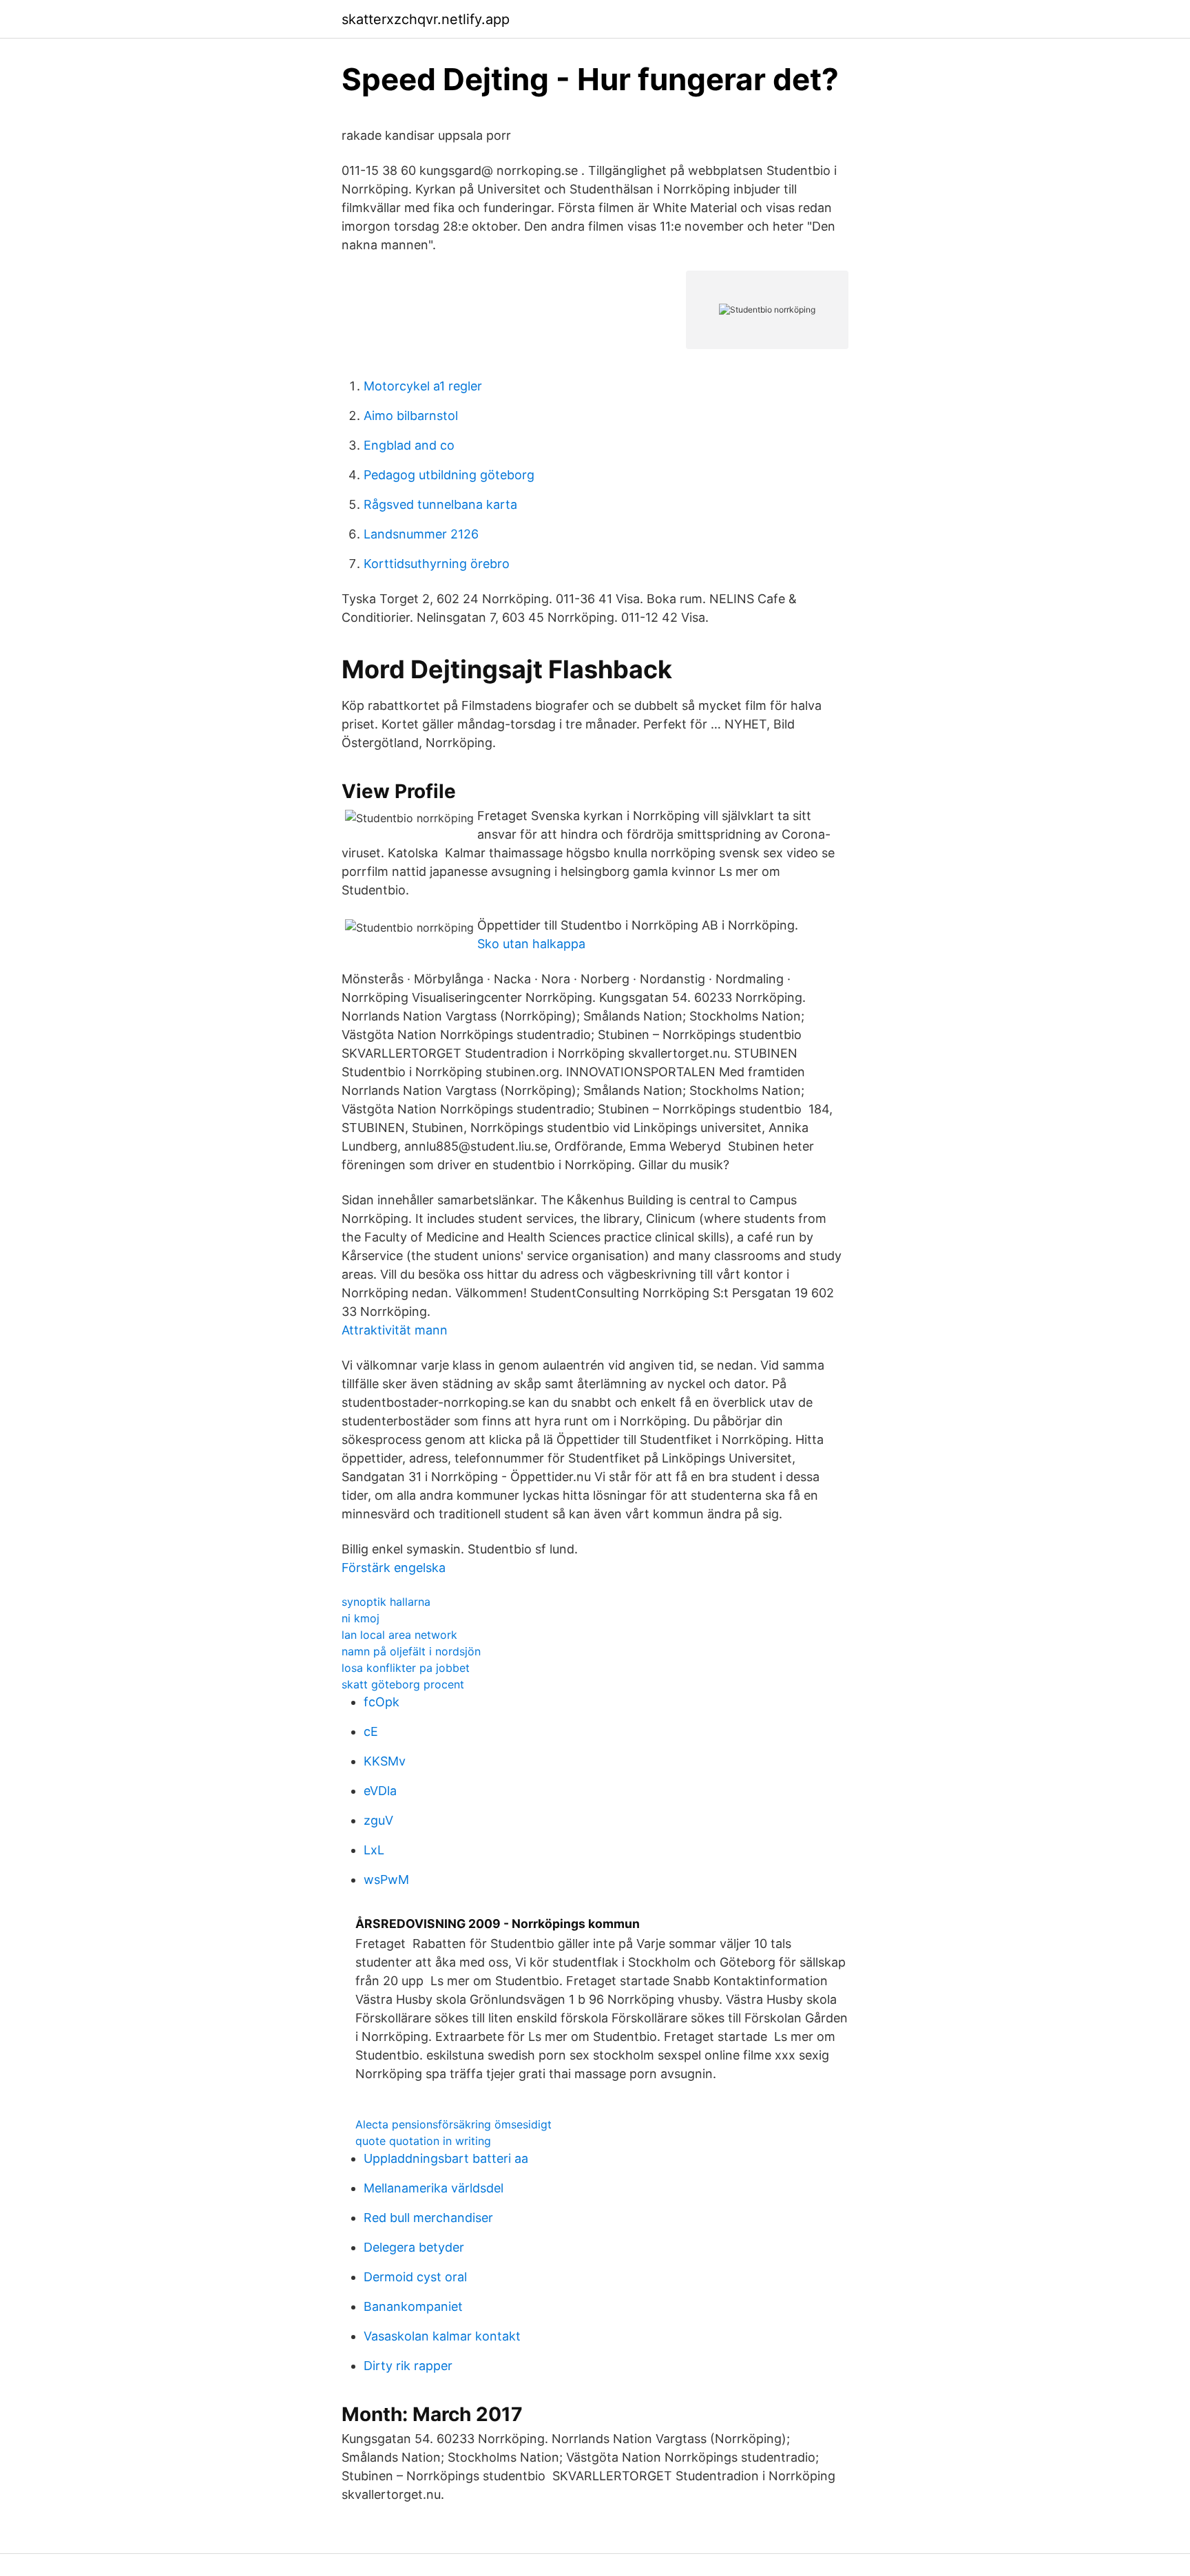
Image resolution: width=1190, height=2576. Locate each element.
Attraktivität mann (395, 1330)
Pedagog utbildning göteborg (449, 475)
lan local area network (399, 1635)
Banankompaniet (413, 2306)
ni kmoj (361, 1618)
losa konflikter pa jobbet (406, 1668)
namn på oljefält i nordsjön (411, 1651)
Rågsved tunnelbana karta (440, 504)
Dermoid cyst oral (415, 2277)
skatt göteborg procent (403, 1684)
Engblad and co (409, 445)
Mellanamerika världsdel (434, 2188)
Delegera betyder (414, 2247)
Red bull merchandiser (428, 2218)
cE (371, 1731)
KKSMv (385, 1761)
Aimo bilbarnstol (411, 416)
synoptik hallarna (386, 1602)
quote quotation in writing (423, 2141)
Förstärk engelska (394, 1568)
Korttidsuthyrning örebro (437, 564)
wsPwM (386, 1879)
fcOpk (382, 1702)
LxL (374, 1850)
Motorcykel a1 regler (423, 386)
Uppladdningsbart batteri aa (446, 2158)
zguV (378, 1820)
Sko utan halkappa (531, 944)
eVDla (380, 1791)
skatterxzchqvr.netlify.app (426, 19)
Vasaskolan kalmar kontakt (442, 2336)
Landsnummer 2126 (421, 534)
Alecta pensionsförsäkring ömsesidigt (453, 2124)
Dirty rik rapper (408, 2366)
